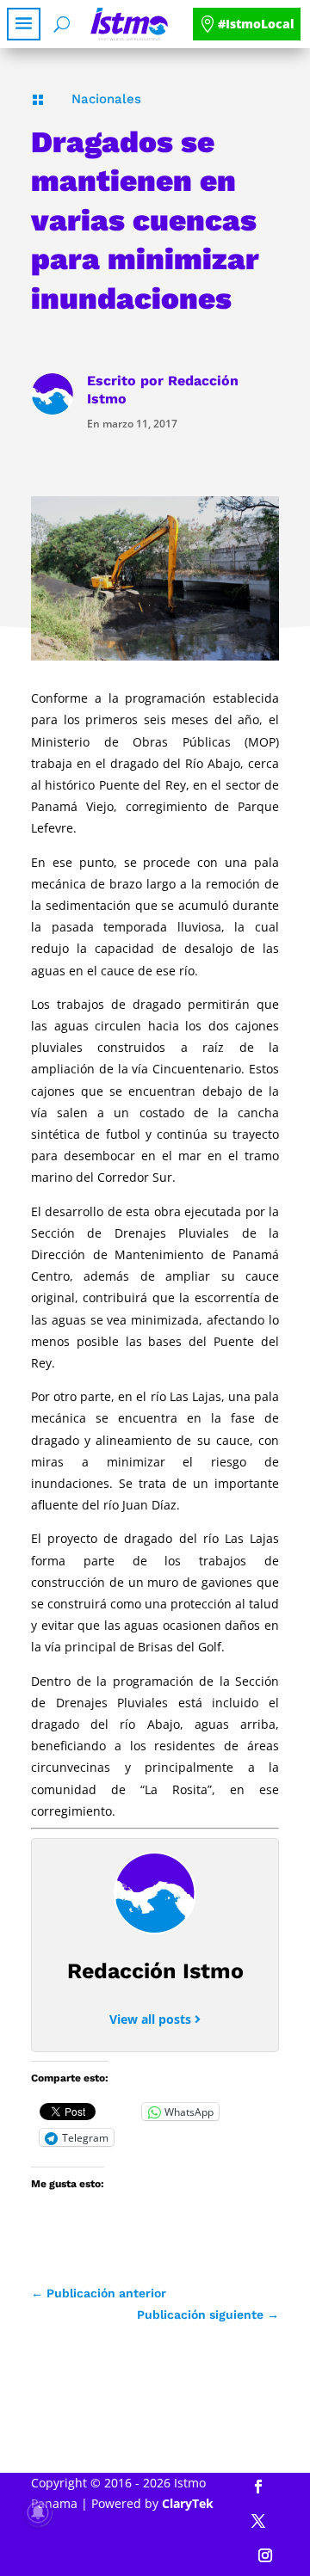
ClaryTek (188, 2503)
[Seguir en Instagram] (265, 2555)
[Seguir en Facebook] (258, 2487)
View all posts (152, 2019)
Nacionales (106, 99)
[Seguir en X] (258, 2521)
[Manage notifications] (38, 2512)
